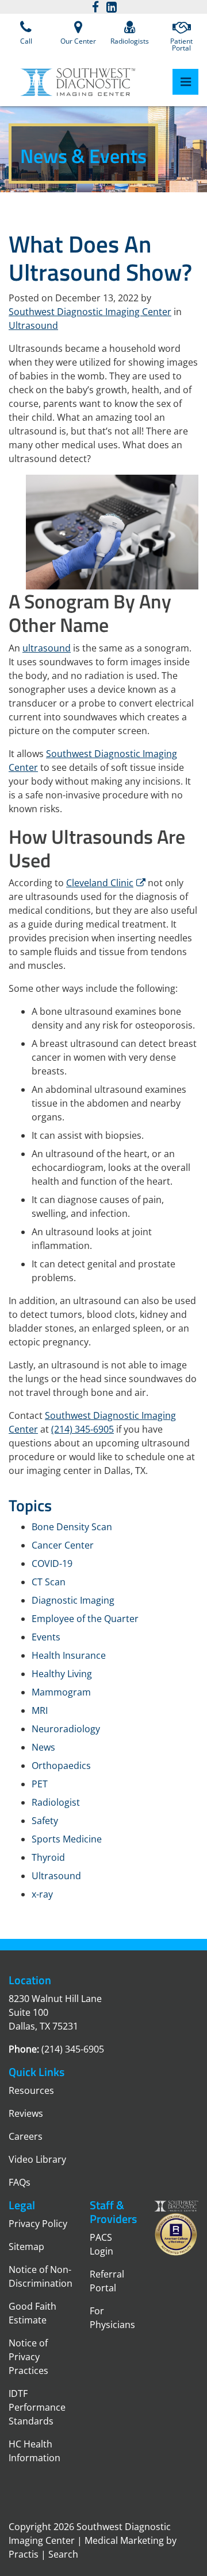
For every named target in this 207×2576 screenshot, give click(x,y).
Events (46, 1637)
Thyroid (48, 1857)
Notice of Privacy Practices (28, 2357)
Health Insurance (69, 1655)
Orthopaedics (61, 1766)
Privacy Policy (38, 2224)
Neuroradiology (66, 1729)
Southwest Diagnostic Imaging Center (90, 312)
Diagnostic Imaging (73, 1600)
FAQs (20, 2182)
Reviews (26, 2113)
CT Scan (49, 1582)
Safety (45, 1821)
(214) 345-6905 (83, 1429)
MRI (40, 1710)
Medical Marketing (124, 2540)
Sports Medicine (67, 1839)
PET (40, 1784)
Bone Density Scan (72, 1527)
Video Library (37, 2159)
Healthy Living (62, 1674)
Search (63, 2554)
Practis (24, 2554)
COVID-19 (52, 1564)
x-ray (42, 1894)
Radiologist (56, 1802)
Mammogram (61, 1692)
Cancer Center (63, 1545)
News (43, 1747)
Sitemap (26, 2247)
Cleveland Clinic (100, 883)
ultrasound (47, 648)
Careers (26, 2136)
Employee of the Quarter (85, 1619)
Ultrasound (33, 325)
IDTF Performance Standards (37, 2407)
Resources (31, 2090)
